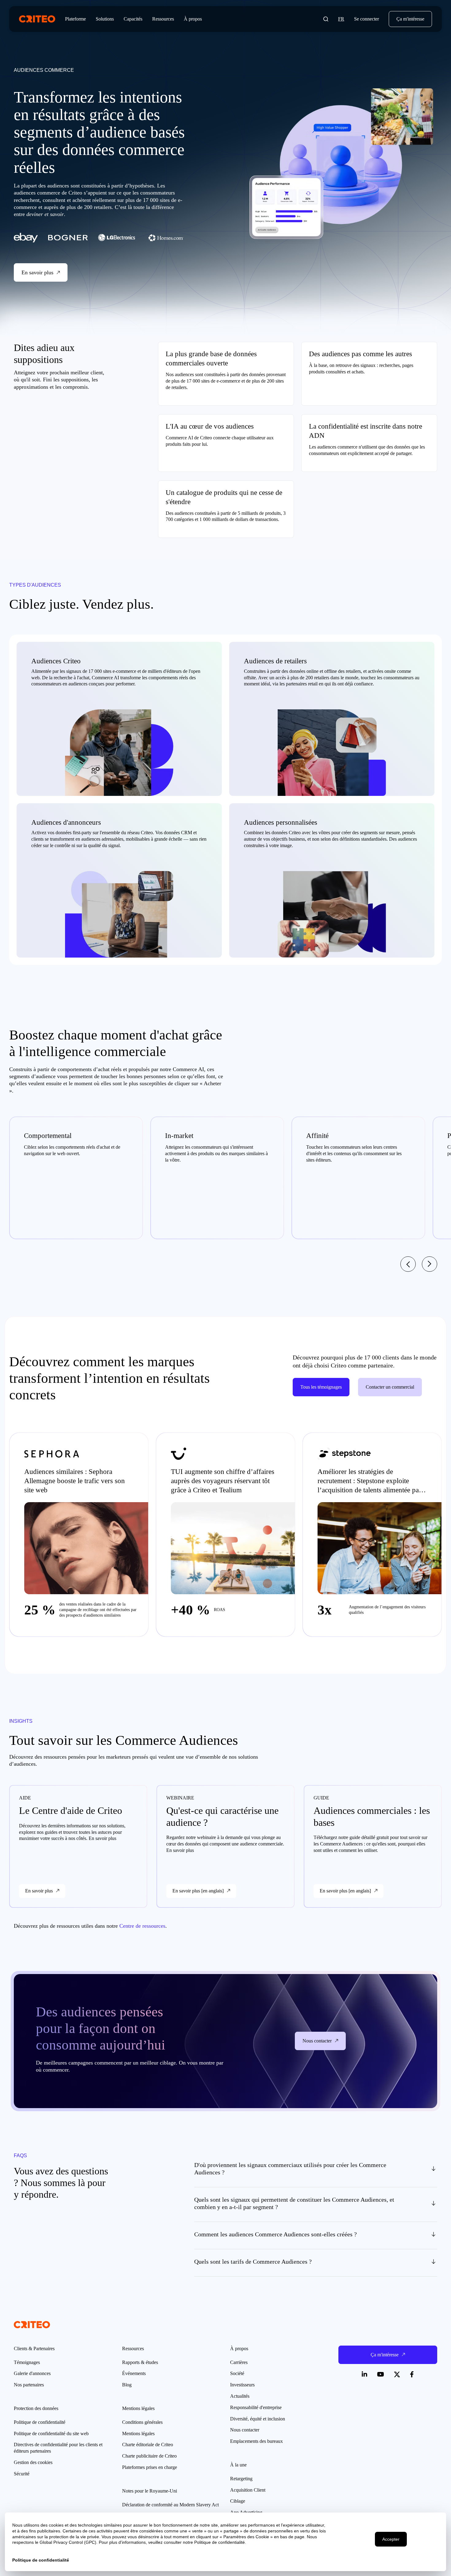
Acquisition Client (248, 2490)
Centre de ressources (142, 1926)
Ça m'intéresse (410, 19)
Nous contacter (245, 2430)
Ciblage (238, 2501)
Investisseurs (242, 2385)
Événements (134, 2373)
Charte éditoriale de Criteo (148, 2445)
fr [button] (341, 19)
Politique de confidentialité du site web (51, 2433)
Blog (127, 2385)
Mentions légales (138, 2433)
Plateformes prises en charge (150, 2467)
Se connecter (366, 19)
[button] (326, 19)
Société (237, 2373)
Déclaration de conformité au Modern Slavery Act (170, 2505)
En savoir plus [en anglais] (198, 1891)
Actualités (240, 2396)
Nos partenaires (29, 2385)
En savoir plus (39, 1891)
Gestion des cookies (33, 2462)
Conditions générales (142, 2422)
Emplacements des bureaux (256, 2441)
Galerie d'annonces (32, 2373)
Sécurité (22, 2474)
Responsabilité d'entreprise (256, 2407)
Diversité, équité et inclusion (258, 2419)
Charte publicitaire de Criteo (149, 2456)
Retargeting (241, 2479)
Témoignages (27, 2362)
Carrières (239, 2362)
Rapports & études (140, 2362)
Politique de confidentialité (40, 2422)
